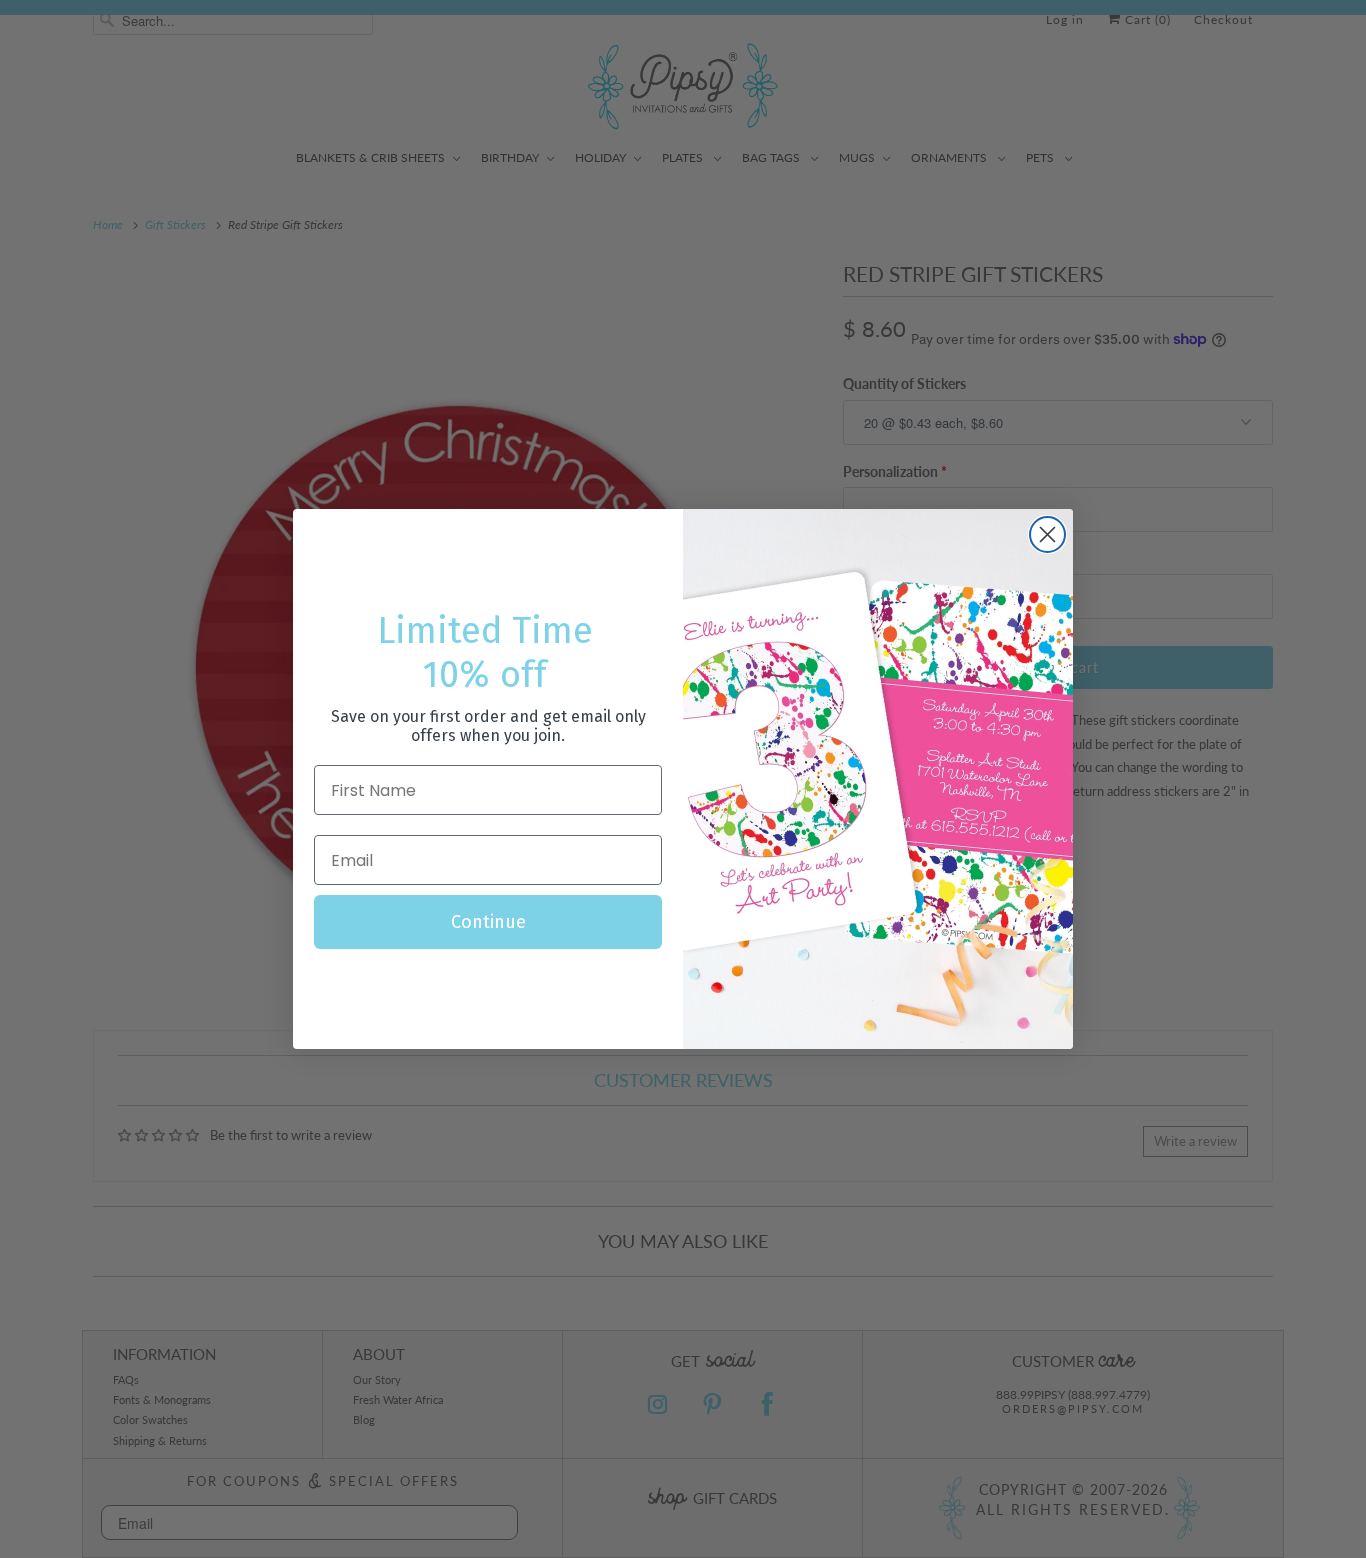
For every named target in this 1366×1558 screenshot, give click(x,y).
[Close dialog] (1047, 534)
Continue (488, 922)
